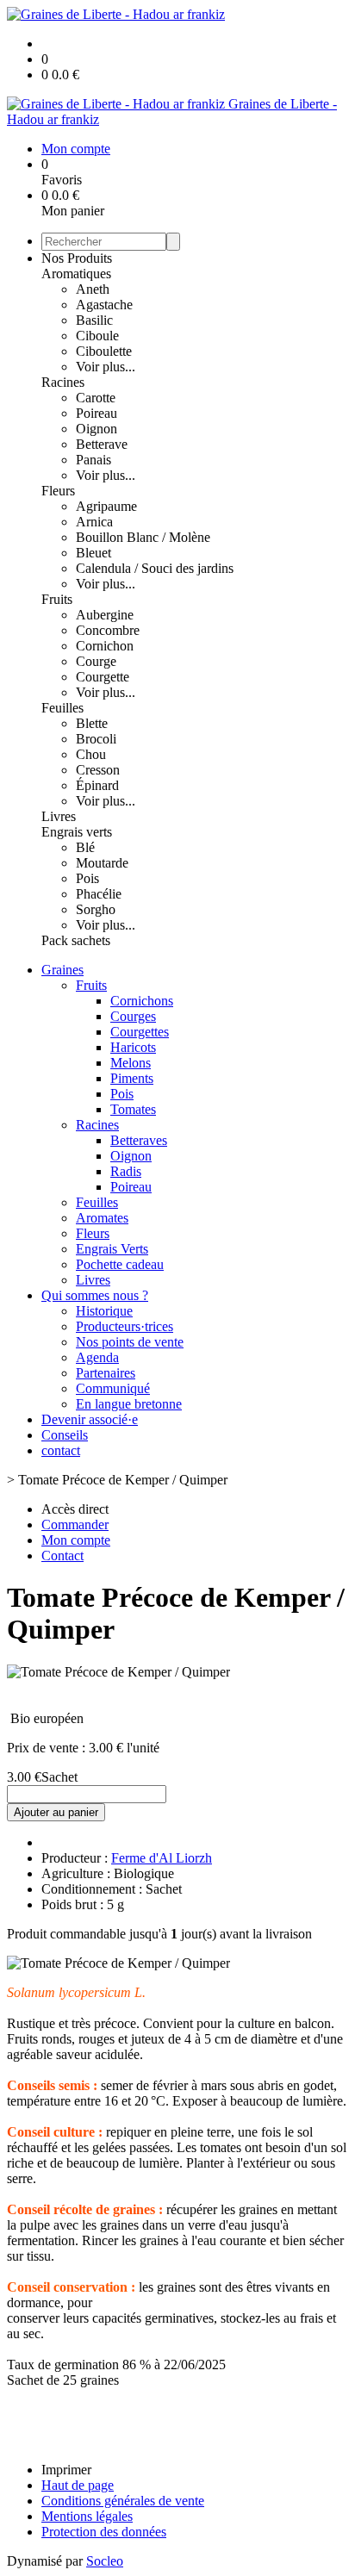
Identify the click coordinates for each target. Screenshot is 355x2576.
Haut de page (78, 2485)
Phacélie (99, 894)
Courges (133, 1016)
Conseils (65, 1435)
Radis (126, 1171)
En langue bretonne (129, 1404)
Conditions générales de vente (123, 2501)
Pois (87, 878)
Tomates (133, 1109)
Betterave (102, 444)
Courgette (103, 677)
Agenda (97, 1357)
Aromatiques (76, 274)
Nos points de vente (130, 1342)
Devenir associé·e (90, 1419)
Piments (132, 1078)
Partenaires (106, 1373)
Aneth (93, 289)
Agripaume (106, 506)
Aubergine (105, 615)
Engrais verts (77, 832)
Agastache (104, 305)
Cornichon (105, 646)
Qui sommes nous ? (95, 1295)
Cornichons (142, 1001)
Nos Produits (77, 258)
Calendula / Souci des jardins (155, 568)
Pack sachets (76, 940)
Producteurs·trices (125, 1326)
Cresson (98, 770)
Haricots (133, 1047)
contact (61, 1450)
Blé (85, 847)
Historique (104, 1311)
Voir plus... (106, 367)
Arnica (94, 522)
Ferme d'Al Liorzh (162, 1858)
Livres (59, 816)
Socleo (105, 2561)
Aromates (102, 1218)
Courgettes (140, 1032)
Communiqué (113, 1388)
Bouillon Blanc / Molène (143, 537)
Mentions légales (87, 2516)
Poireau (97, 413)
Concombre (108, 630)
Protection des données (104, 2532)
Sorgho (96, 909)
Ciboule (97, 336)
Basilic (94, 320)
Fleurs (58, 491)
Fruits (57, 599)
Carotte (96, 398)
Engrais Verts (112, 1249)
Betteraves (139, 1140)
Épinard (97, 785)
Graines (62, 970)
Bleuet (93, 553)
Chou (91, 754)
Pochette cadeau (120, 1264)
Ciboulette (104, 351)
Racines (63, 382)
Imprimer (66, 2470)
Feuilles (62, 708)
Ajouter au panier (56, 1812)
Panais (93, 460)
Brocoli (96, 739)
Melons (131, 1063)
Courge (96, 661)
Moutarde (102, 863)
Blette (92, 723)
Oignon (97, 429)
